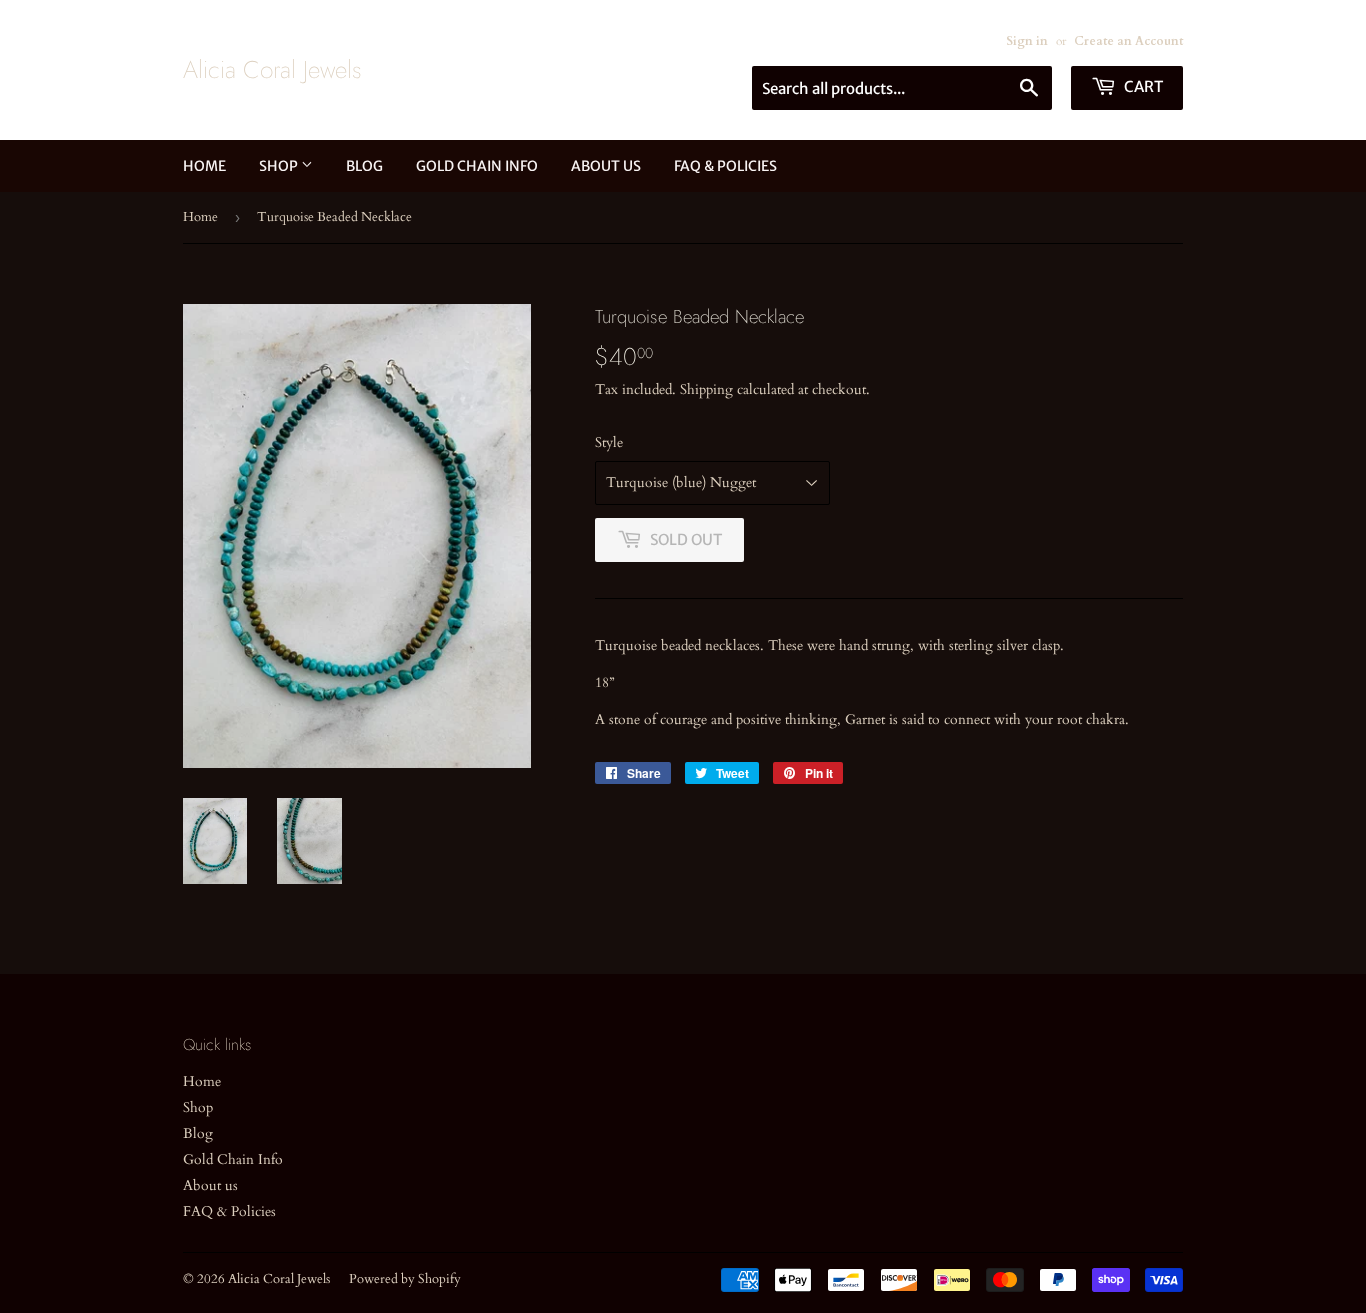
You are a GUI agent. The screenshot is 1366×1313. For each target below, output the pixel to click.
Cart (1142, 86)
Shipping (706, 389)
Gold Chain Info (477, 166)
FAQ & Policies (725, 166)
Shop (280, 166)
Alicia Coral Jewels (272, 70)
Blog (364, 166)
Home (204, 166)
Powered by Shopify (405, 1279)
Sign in (1027, 41)
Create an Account (1128, 41)
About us (606, 166)
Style (609, 442)
